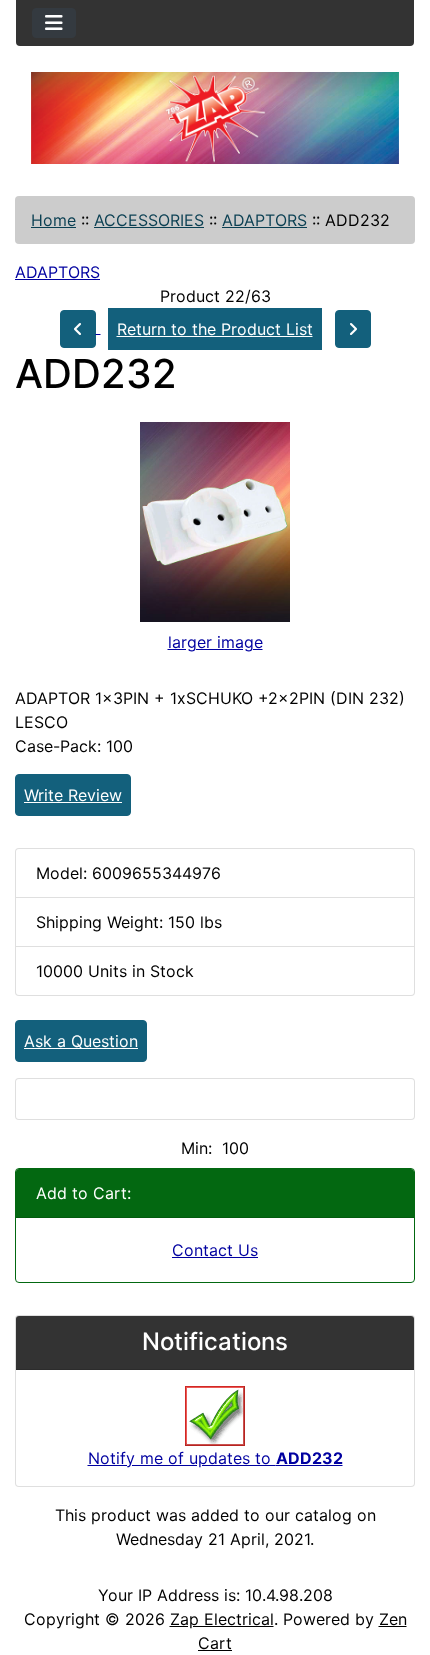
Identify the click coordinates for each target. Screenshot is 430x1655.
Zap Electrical (222, 1619)
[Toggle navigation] (54, 23)
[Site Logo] (215, 118)
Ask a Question (81, 1041)
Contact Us (215, 1250)
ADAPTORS (264, 220)
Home (53, 220)
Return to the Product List (215, 329)
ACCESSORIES (149, 220)
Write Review (73, 795)
